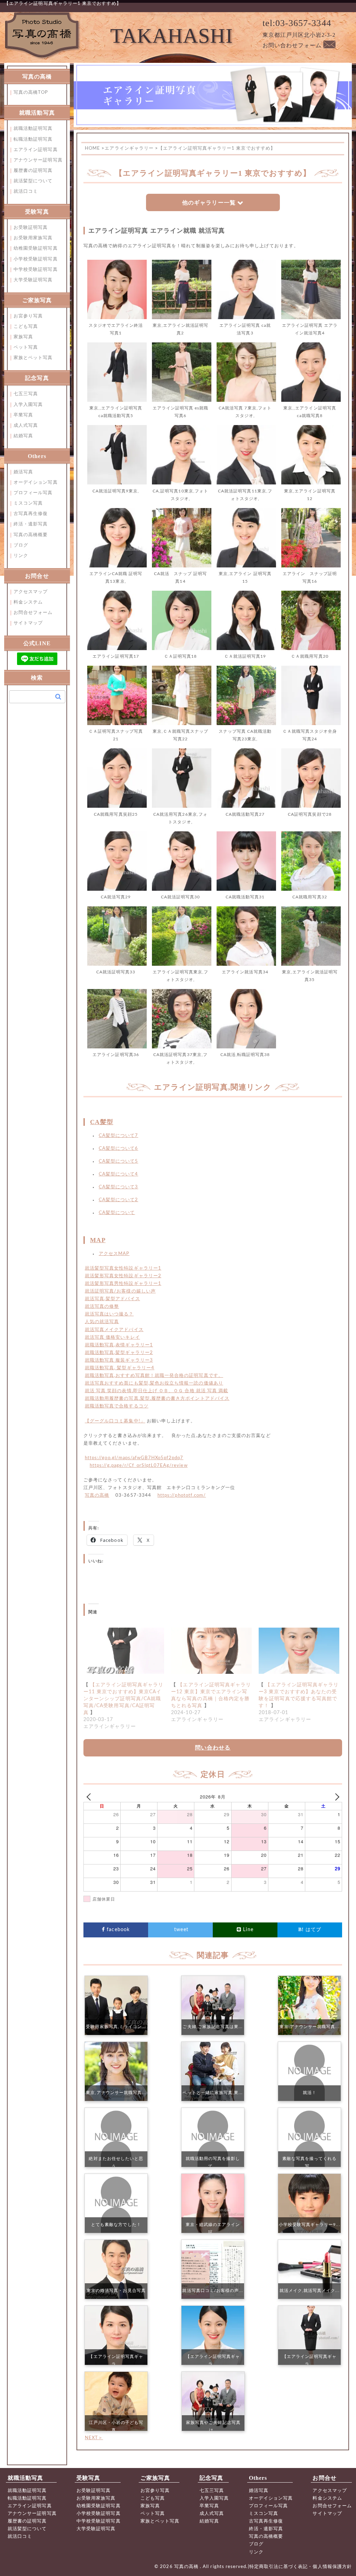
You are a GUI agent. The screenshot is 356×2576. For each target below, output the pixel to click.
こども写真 (26, 327)
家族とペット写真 (33, 358)
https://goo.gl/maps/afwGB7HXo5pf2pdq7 (134, 1458)
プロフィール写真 (33, 493)
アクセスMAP (114, 1254)
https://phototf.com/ (182, 1495)
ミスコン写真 (28, 503)
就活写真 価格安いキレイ (112, 1337)
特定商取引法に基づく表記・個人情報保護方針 (301, 2567)
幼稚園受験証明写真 (36, 248)
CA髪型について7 (119, 1136)
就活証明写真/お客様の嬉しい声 (120, 1291)
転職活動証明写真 (33, 139)
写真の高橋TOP (31, 93)
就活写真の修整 (102, 1307)
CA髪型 (102, 1122)
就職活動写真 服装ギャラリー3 (119, 1360)
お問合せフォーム (33, 613)
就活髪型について (33, 181)
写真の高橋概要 (31, 535)
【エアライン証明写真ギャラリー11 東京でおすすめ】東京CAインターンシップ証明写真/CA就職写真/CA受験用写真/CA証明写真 (123, 1699)
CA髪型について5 (119, 1161)
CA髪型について (117, 1213)
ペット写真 (26, 347)
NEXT (94, 2438)
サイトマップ (28, 623)
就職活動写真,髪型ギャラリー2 (119, 1353)
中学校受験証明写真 (36, 270)
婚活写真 (23, 472)
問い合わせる (213, 1748)
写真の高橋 (97, 1495)
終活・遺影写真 (31, 524)
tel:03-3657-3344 (297, 23)
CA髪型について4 (119, 1174)
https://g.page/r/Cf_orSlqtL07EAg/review (139, 1466)
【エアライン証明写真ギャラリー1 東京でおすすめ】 (63, 4)
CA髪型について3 (119, 1187)
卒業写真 (23, 415)
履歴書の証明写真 (33, 171)
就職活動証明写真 (33, 129)
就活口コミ (26, 192)
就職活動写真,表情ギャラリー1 (119, 1345)
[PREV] (90, 1797)
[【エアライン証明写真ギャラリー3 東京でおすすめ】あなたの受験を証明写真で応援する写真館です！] (299, 1651)
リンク (21, 556)
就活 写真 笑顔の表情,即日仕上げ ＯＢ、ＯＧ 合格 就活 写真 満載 (156, 1391)
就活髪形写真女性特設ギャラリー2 (123, 1276)
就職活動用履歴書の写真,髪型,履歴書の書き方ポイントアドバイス (157, 1399)
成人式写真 (26, 426)
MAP (98, 1240)
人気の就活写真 (102, 1322)
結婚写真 (23, 436)
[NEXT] (335, 1797)
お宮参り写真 (28, 316)
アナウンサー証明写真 (38, 160)
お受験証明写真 (31, 228)
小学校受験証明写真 (36, 259)
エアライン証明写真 (36, 150)
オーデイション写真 (36, 483)
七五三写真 (26, 394)
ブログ (21, 545)
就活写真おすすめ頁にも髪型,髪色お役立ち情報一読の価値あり (154, 1383)
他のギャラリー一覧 (209, 203)
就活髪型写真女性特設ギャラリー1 (123, 1268)
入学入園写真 (28, 405)
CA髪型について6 (119, 1149)
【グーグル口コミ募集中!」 (115, 1421)
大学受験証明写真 (33, 280)
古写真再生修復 (31, 514)
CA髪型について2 (119, 1200)
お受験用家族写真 (33, 238)
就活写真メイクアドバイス (114, 1330)
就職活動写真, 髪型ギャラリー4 (120, 1368)
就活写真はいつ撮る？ (109, 1314)
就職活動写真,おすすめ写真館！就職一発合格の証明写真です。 (154, 1376)
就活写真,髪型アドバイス (112, 1299)
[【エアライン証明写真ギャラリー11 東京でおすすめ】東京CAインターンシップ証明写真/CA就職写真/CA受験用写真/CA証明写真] (124, 1651)
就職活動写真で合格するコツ (117, 1406)
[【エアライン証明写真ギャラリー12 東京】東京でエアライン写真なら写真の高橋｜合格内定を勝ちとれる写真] (211, 1651)
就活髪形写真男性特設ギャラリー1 (123, 1284)
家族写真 (23, 337)
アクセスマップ (31, 592)
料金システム (28, 602)
